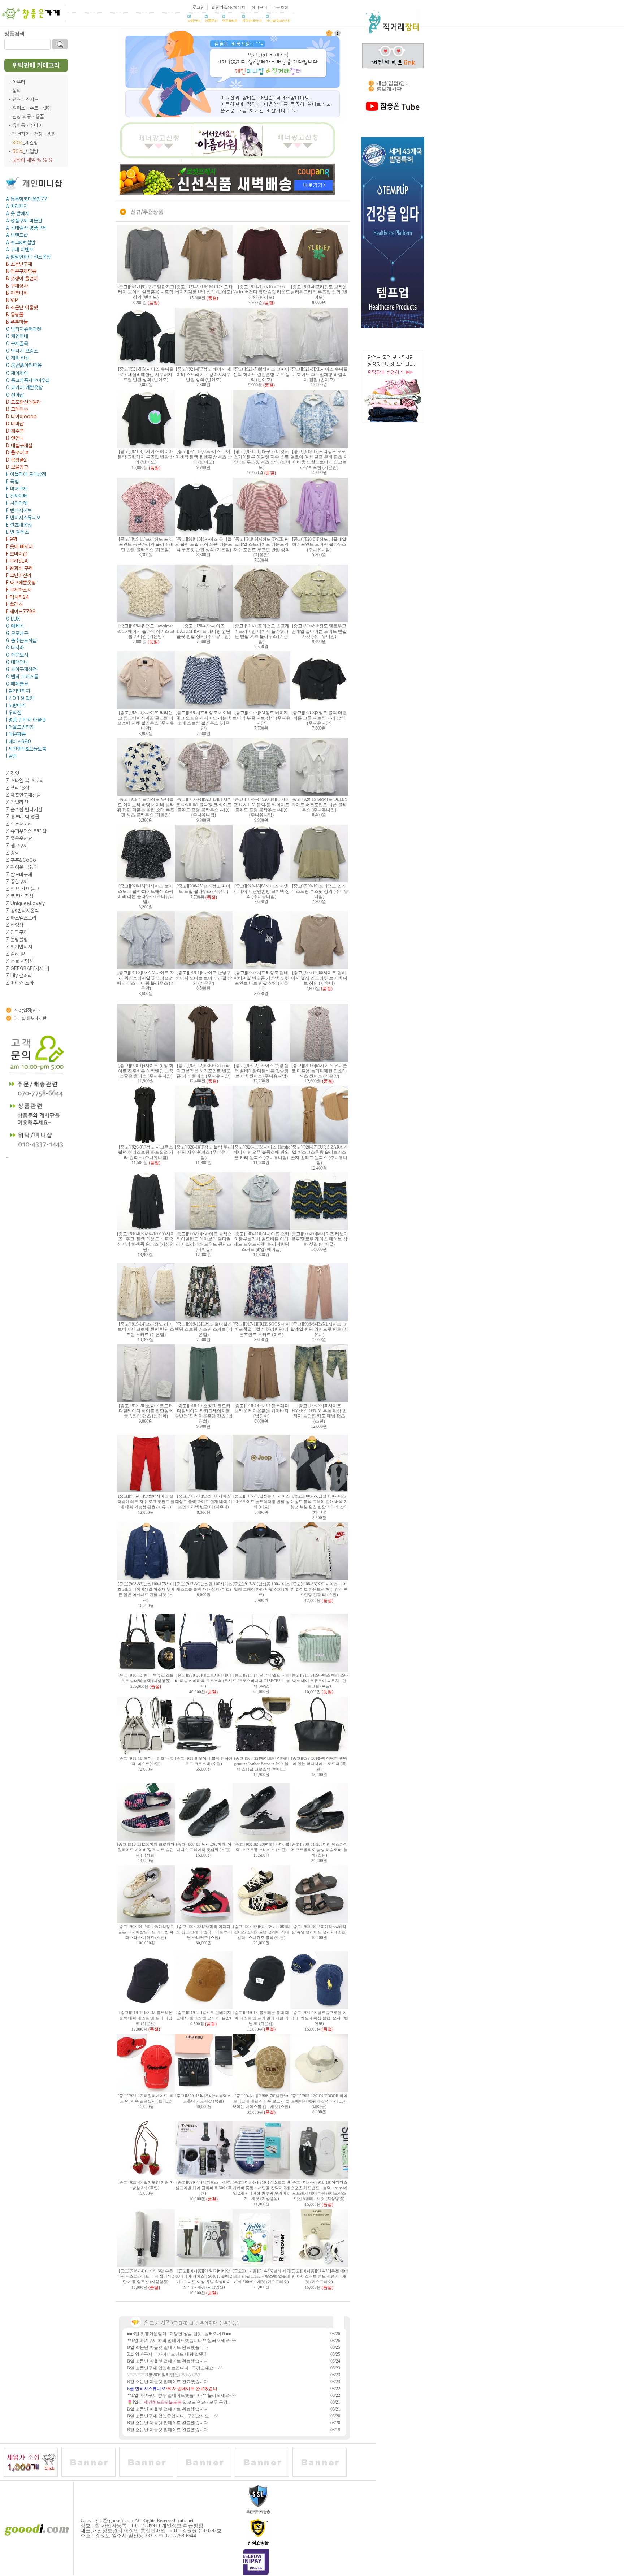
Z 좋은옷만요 (19, 838)
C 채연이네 (17, 336)
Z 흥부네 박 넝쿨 (23, 817)
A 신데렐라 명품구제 (26, 228)
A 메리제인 (17, 206)
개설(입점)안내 (27, 1010)
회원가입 (220, 7)
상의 (17, 91)
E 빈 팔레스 (17, 532)
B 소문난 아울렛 (22, 307)
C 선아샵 (15, 395)
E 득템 (12, 481)
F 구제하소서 (19, 590)
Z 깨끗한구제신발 (23, 795)
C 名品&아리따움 (24, 365)
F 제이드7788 (21, 611)
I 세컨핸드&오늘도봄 (26, 749)
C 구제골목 (17, 343)
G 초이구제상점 (21, 669)
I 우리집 (14, 713)
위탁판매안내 (252, 21)
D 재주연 (15, 431)
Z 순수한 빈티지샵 (24, 809)
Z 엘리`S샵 (18, 788)
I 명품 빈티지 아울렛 (26, 720)
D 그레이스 (17, 409)
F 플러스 (14, 604)
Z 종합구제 (17, 882)
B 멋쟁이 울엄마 (22, 278)
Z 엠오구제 (17, 846)
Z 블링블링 (17, 939)
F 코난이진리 (19, 575)
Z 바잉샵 (15, 925)
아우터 (19, 82)
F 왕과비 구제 (19, 568)
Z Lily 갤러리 (19, 976)
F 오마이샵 (16, 554)
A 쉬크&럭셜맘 (21, 242)
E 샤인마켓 (17, 503)
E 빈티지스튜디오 (23, 518)
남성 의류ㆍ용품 (28, 117)
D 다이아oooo (21, 416)
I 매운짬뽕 (16, 734)
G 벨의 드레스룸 (22, 677)
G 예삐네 (15, 626)
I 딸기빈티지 (18, 691)
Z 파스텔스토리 (21, 918)
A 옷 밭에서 (18, 213)
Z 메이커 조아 (20, 983)
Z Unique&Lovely (25, 903)
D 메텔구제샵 (19, 445)
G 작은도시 (17, 655)
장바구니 (259, 7)
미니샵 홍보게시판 (30, 1018)
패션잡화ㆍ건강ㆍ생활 (34, 134)
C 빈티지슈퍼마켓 (23, 329)
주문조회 (280, 7)
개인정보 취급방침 (182, 2526)
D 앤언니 (15, 438)
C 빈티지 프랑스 (22, 351)
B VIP (12, 300)
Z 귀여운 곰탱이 (22, 867)
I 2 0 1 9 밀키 (20, 698)
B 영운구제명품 (21, 271)
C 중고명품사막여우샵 (28, 380)
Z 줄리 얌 (15, 954)
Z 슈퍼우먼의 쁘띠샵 (26, 831)
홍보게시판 (389, 89)
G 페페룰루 (17, 684)
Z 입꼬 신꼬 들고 (23, 889)
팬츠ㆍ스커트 (25, 99)
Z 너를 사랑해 (20, 961)
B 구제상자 (17, 286)
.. (7, 1156)
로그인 (198, 7)
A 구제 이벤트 (20, 250)
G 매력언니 (17, 662)
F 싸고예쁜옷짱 (21, 583)
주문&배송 (230, 21)
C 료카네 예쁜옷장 (24, 388)
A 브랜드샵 (17, 235)
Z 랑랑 (12, 853)
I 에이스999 (18, 742)
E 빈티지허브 (19, 510)
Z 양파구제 (17, 932)
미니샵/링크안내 (278, 21)
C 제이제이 (17, 373)
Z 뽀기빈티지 (19, 947)
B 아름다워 (17, 293)
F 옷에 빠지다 (19, 546)
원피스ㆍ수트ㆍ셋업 (32, 108)
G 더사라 (15, 648)
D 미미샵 (15, 424)
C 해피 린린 (18, 358)
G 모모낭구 (17, 633)
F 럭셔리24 (17, 597)
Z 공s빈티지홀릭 (22, 911)
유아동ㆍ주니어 (27, 125)
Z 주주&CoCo (21, 860)
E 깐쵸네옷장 (19, 525)
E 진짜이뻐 (17, 496)
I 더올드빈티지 (20, 727)
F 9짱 (12, 539)
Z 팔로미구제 (19, 874)
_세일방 (25, 143)
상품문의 (211, 21)
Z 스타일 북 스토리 (25, 781)
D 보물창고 (17, 467)
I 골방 (11, 756)
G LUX (13, 619)
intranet (186, 2521)
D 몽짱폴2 (16, 460)
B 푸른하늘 (17, 322)
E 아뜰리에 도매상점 (26, 474)
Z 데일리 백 (18, 802)
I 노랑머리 (16, 705)
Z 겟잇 (12, 773)
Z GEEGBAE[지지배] (28, 968)
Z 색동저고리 (19, 824)
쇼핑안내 (194, 21)
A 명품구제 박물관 (24, 221)
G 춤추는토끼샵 (21, 640)
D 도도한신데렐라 (23, 402)
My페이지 (236, 7)
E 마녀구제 (17, 489)
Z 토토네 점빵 (20, 896)
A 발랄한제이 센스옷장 (28, 257)
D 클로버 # (17, 453)
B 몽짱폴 (15, 315)
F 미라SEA (17, 561)
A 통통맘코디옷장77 (27, 199)
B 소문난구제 (19, 264)
